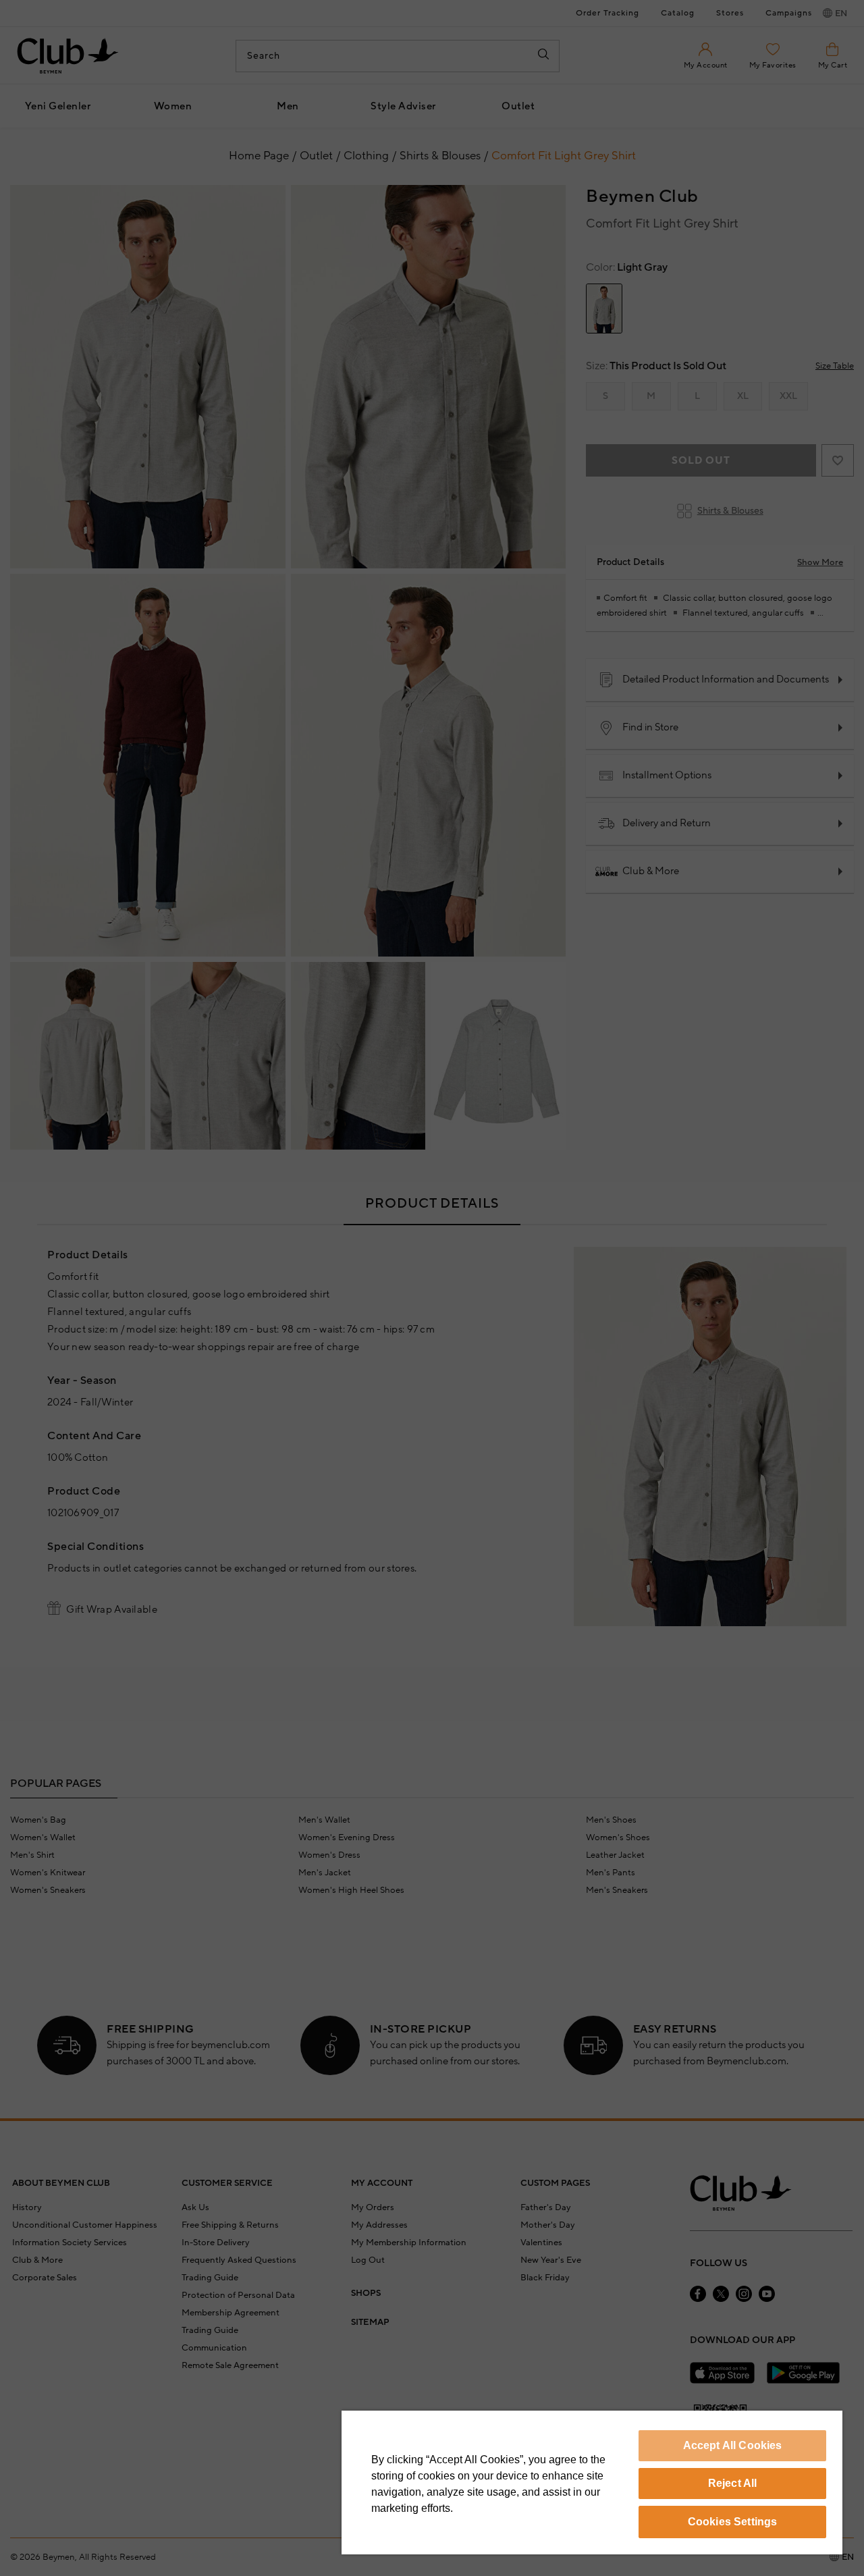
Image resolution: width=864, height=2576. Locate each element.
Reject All (733, 2483)
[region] (592, 2483)
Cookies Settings (733, 2522)
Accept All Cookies (733, 2445)
